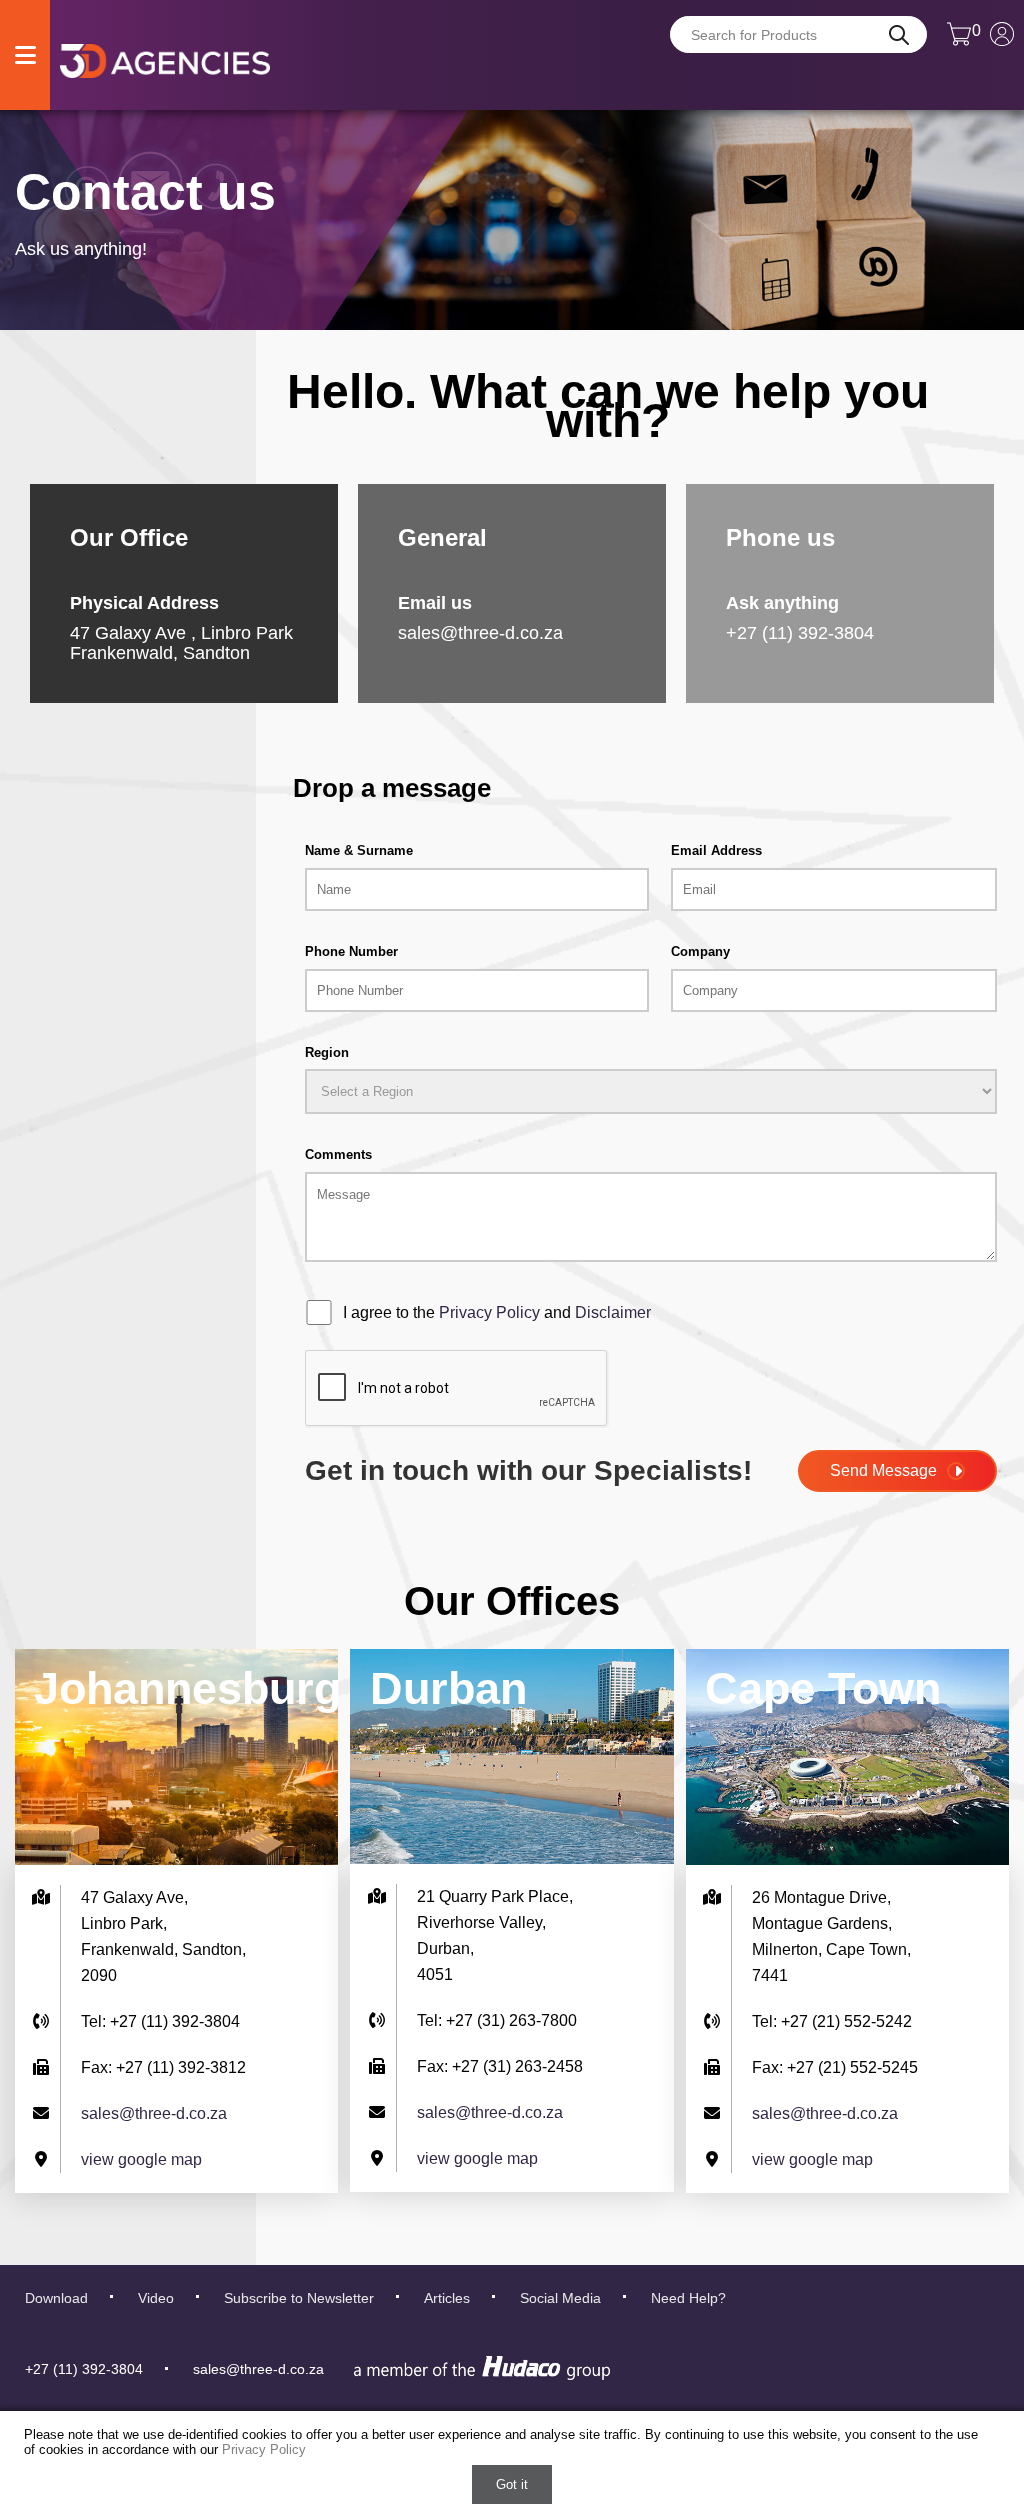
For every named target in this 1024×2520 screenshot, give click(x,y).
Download (56, 2298)
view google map (141, 2159)
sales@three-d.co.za (480, 633)
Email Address (716, 850)
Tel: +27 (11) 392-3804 (160, 2021)
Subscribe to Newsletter (299, 2298)
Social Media (560, 2298)
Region (327, 1052)
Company (700, 951)
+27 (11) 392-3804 (84, 2369)
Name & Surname (359, 850)
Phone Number (351, 951)
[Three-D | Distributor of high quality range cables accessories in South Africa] (165, 60)
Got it (512, 2484)
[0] (959, 42)
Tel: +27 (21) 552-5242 (832, 2021)
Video (156, 2298)
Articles (447, 2298)
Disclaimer (613, 1312)
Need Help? (688, 2298)
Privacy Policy (489, 1312)
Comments (338, 1154)
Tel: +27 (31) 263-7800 (497, 2020)
